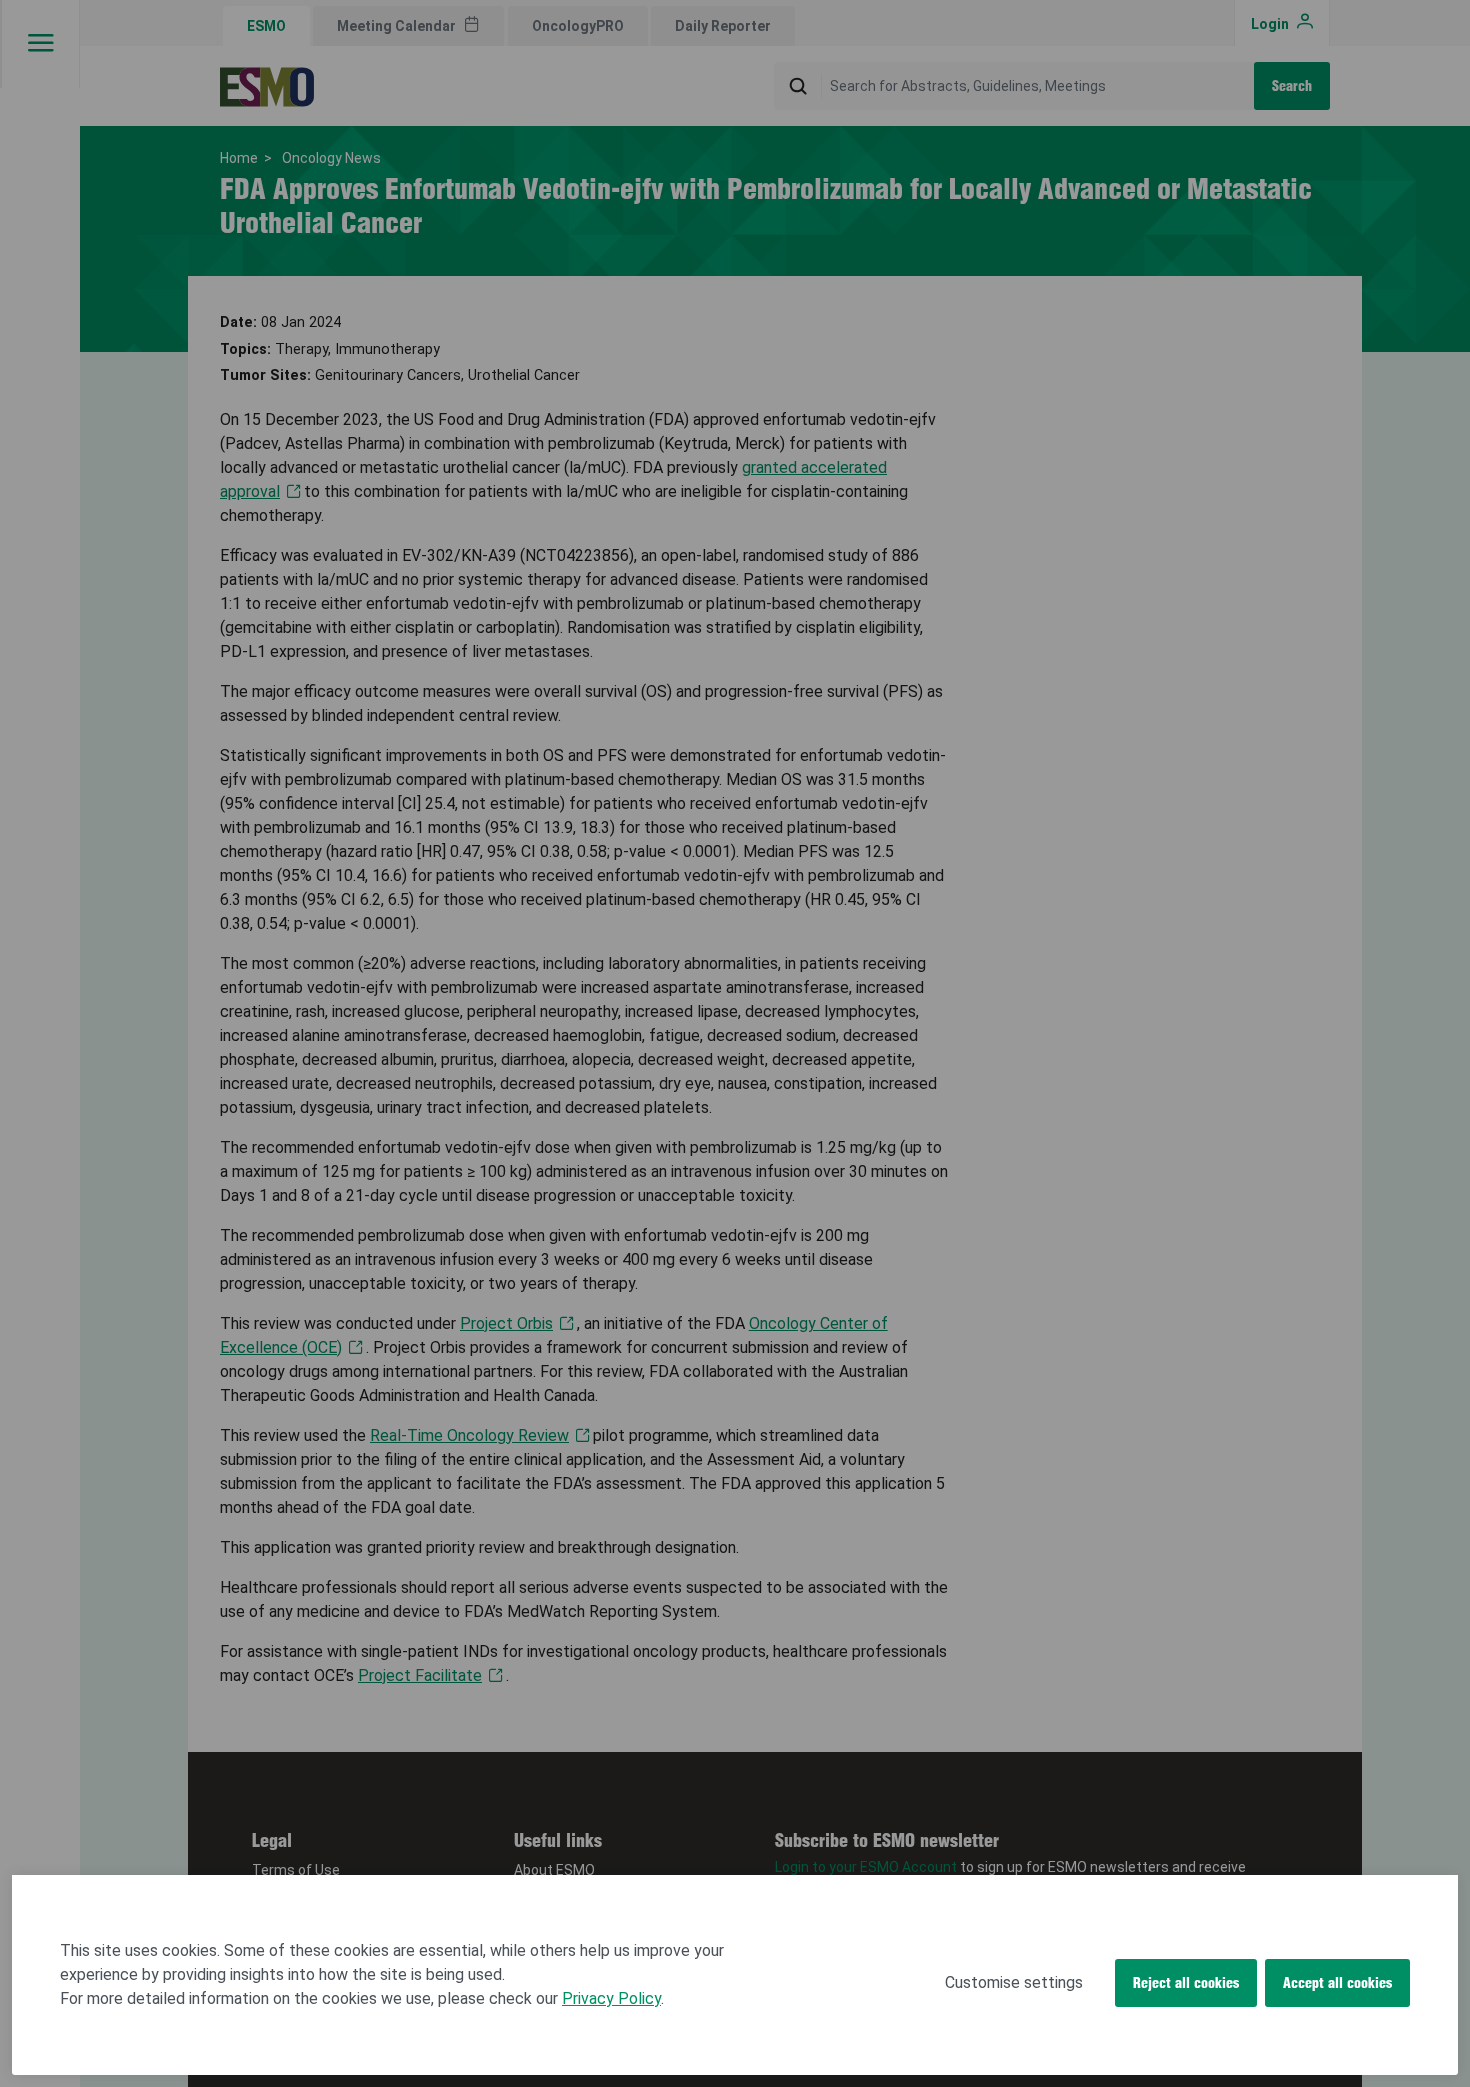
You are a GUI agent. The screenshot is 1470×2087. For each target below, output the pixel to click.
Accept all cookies (1337, 1983)
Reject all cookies (1186, 1983)
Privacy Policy (611, 1998)
